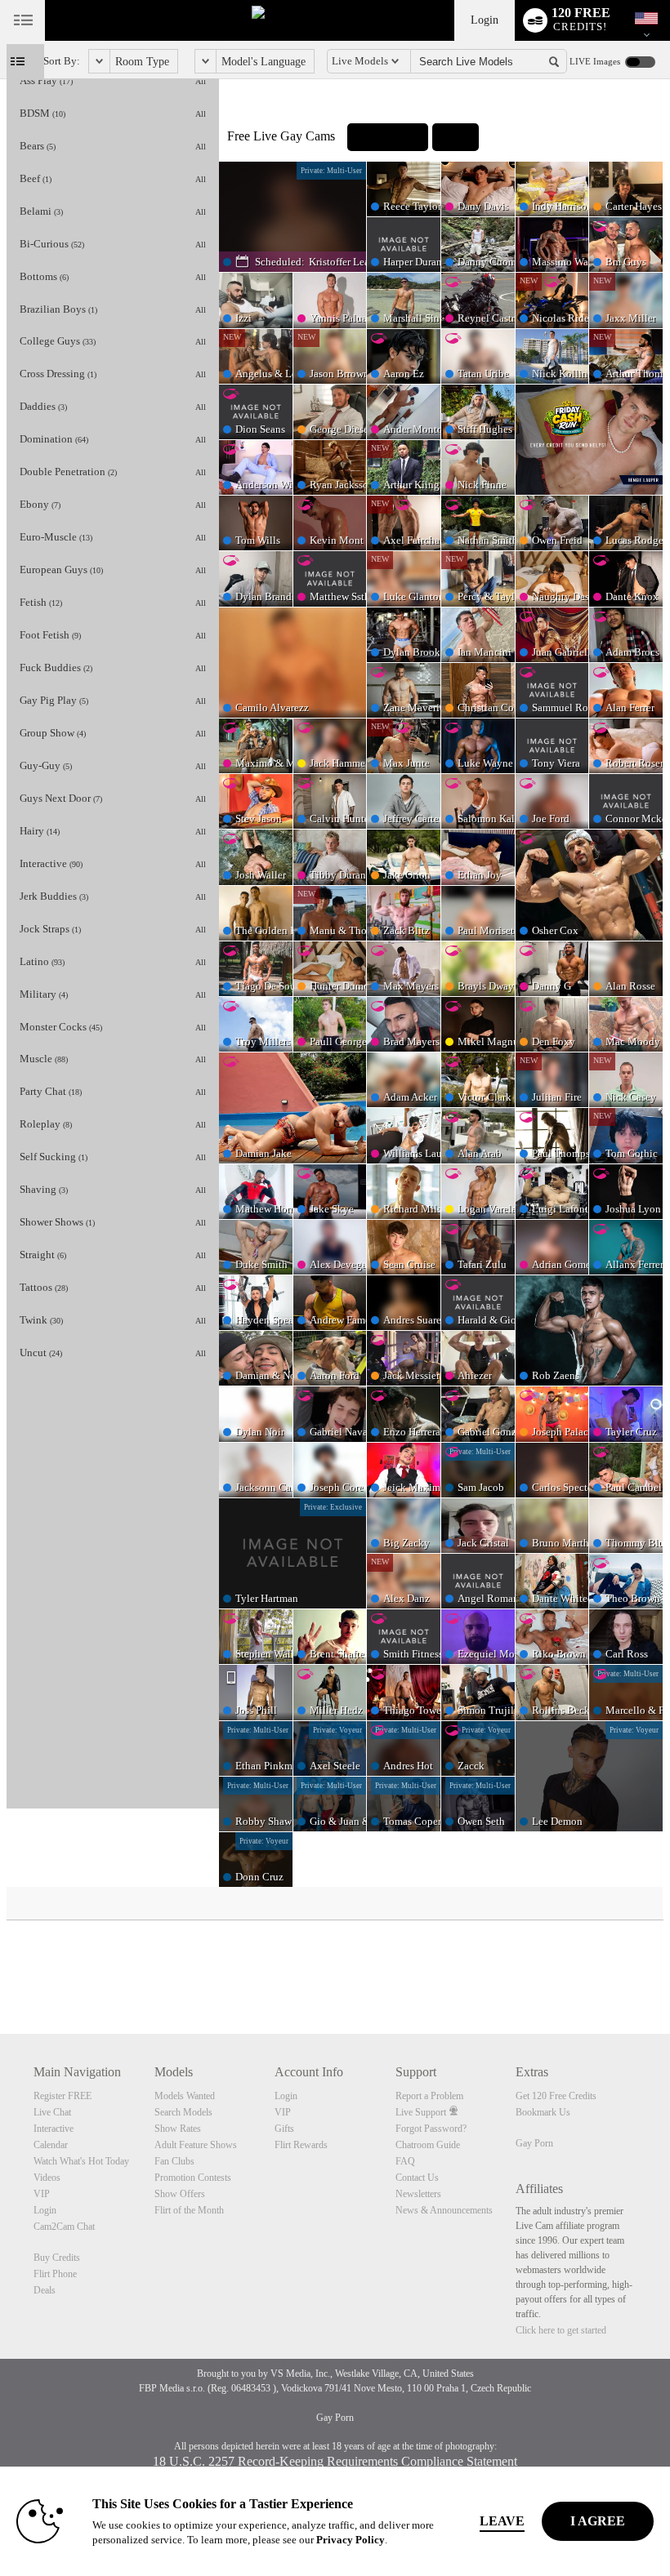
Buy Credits (57, 2258)
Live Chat (52, 2112)
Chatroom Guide (428, 2145)
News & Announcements (444, 2210)
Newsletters (418, 2194)
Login (485, 20)
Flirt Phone (55, 2274)
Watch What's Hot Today (81, 2161)
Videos (47, 2178)
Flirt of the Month (189, 2210)
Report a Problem (429, 2096)
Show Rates (178, 2129)
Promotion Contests (193, 2178)
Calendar (51, 2145)
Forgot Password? (431, 2129)
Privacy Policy (351, 2540)
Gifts (284, 2129)
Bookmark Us (543, 2112)
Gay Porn (534, 2143)
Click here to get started (561, 2330)
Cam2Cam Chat (64, 2227)
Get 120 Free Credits (556, 2096)
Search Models (183, 2112)
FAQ (405, 2161)
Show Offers (180, 2194)
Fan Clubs (174, 2161)
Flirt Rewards (301, 2145)
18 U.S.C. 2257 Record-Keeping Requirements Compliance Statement (335, 2461)
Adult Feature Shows (196, 2145)
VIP (42, 2194)
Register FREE (63, 2096)
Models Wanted (185, 2096)
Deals (45, 2290)
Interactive (54, 2129)
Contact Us (417, 2178)
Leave (502, 2521)
